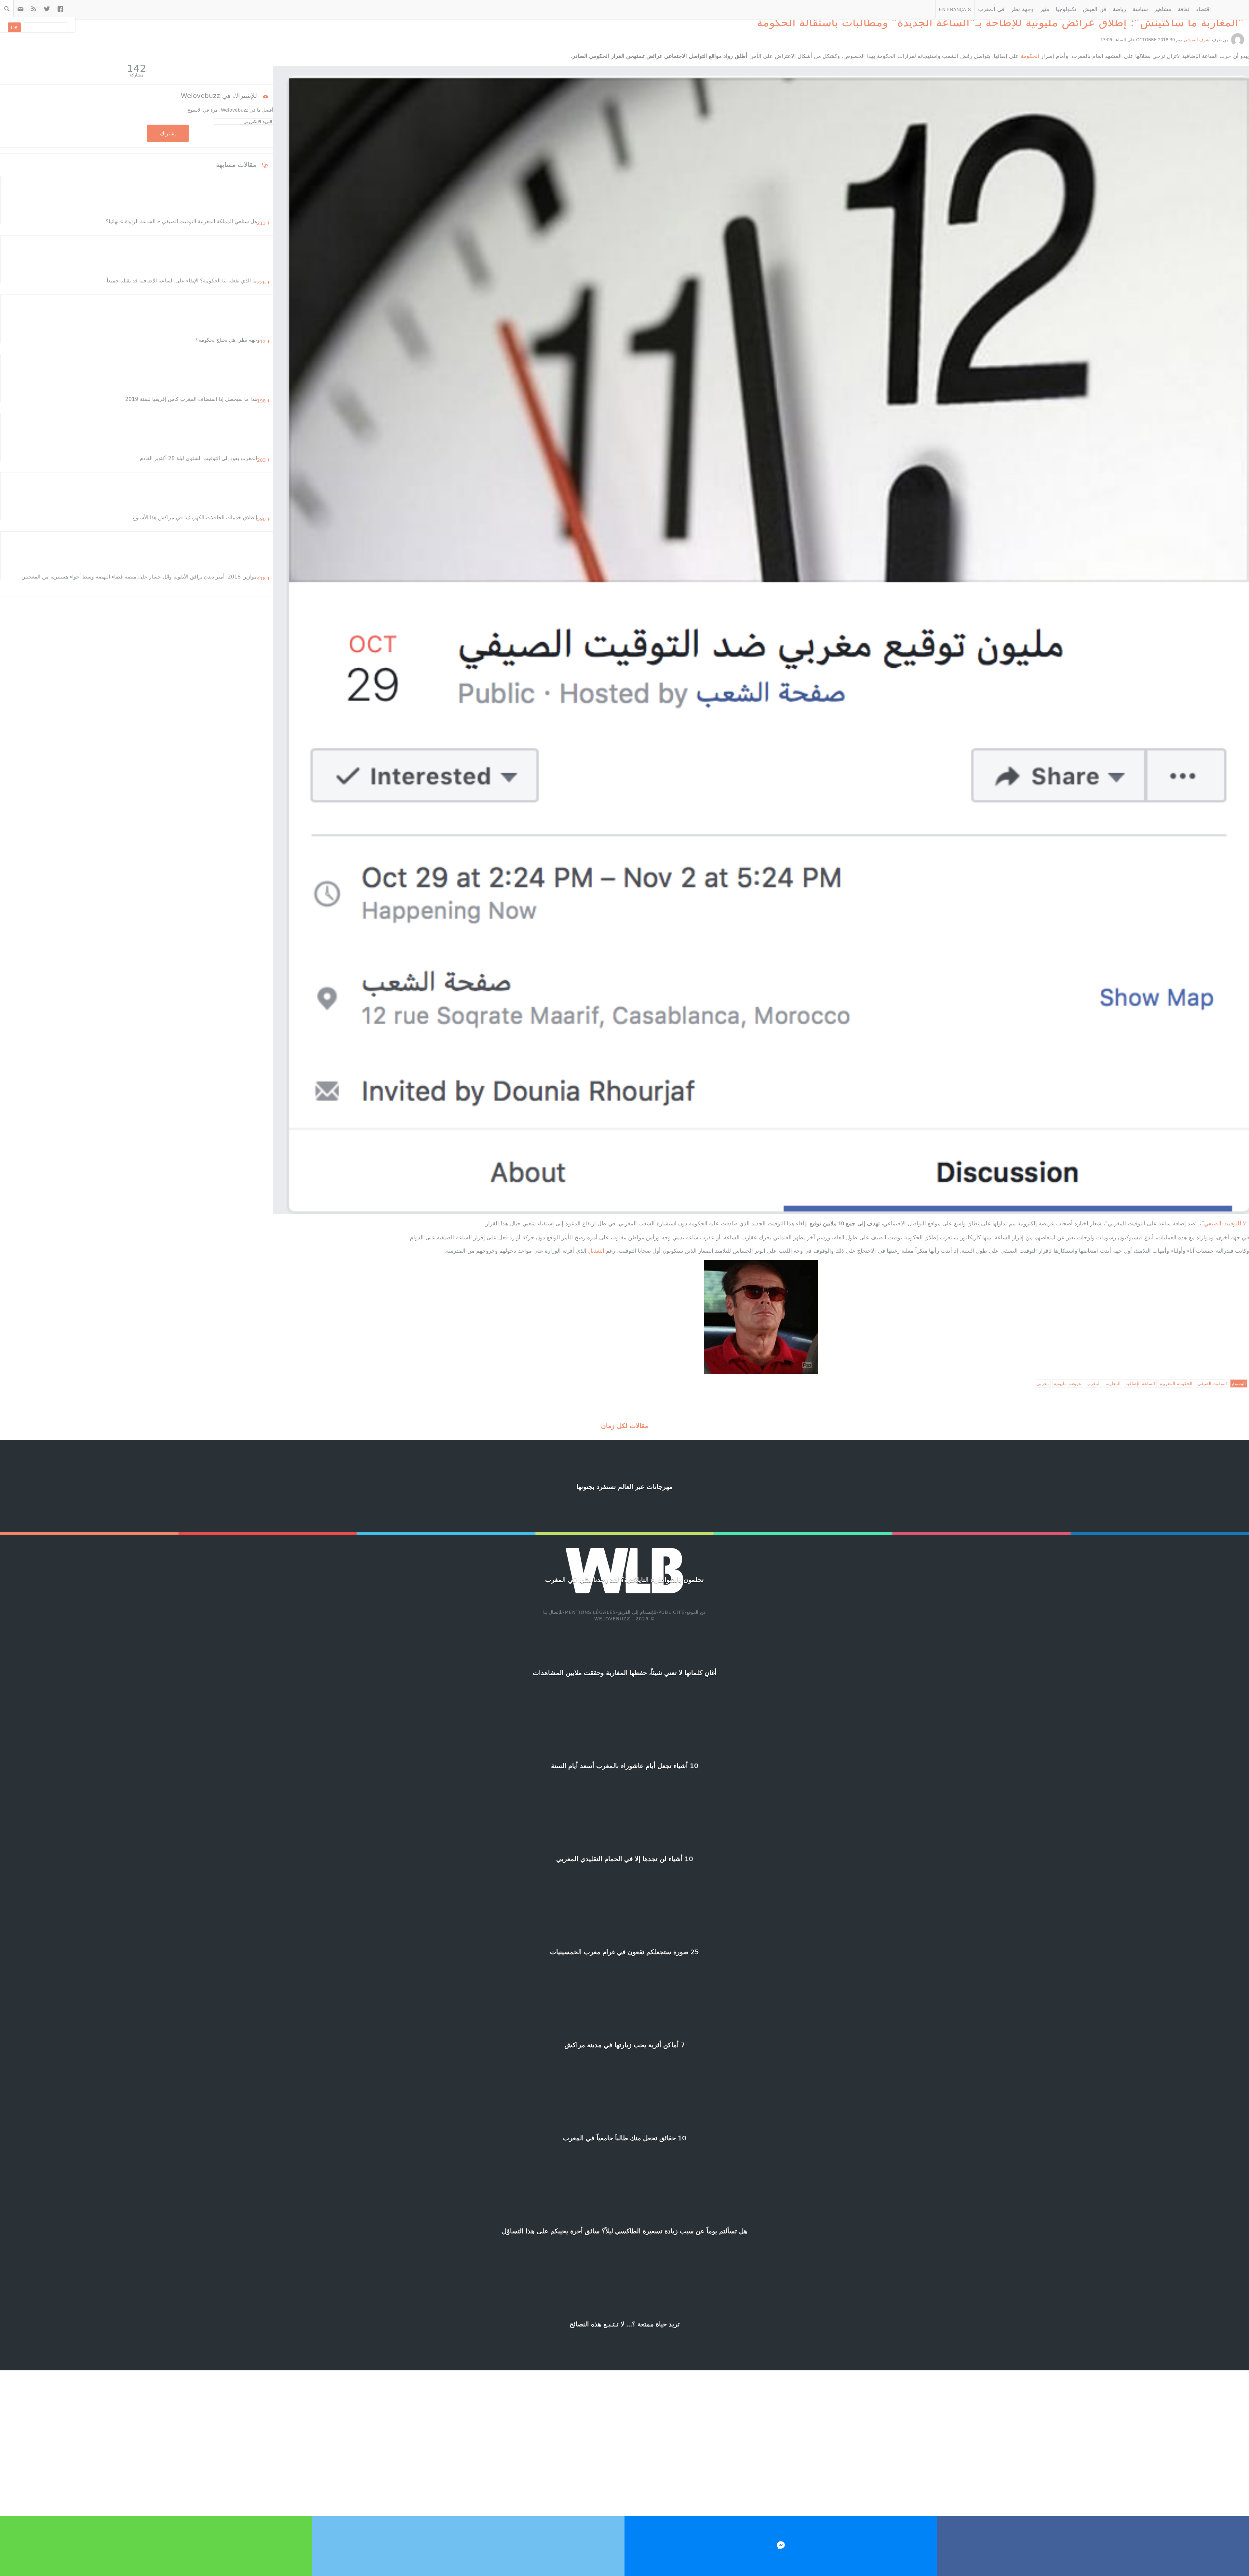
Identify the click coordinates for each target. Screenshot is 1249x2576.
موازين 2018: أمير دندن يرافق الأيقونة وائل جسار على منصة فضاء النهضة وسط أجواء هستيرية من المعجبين (139, 576)
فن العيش (1095, 9)
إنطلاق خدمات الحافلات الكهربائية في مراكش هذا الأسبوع (195, 517)
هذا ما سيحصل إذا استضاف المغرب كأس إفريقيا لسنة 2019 (191, 399)
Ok (14, 27)
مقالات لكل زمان (625, 1425)
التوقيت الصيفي (1212, 1383)
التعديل (596, 1250)
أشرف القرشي (1197, 40)
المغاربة (1113, 1383)
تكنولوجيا (1066, 9)
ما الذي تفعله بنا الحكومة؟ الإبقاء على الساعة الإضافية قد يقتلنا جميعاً (182, 280)
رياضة (1119, 9)
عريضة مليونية (1068, 1383)
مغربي (1043, 1383)
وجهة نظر (1022, 9)
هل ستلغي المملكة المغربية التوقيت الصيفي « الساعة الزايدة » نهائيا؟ (181, 221)
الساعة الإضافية (1140, 1383)
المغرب (1094, 1383)
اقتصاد (1203, 9)
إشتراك (168, 133)
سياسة (1140, 9)
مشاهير (1163, 9)
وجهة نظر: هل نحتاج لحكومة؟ (228, 340)
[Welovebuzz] (1232, 9)
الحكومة (1030, 56)
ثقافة (1184, 9)
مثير (1045, 9)
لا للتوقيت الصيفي (1225, 1223)
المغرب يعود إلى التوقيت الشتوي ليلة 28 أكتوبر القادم (198, 458)
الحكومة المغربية (1176, 1383)
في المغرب (991, 9)
